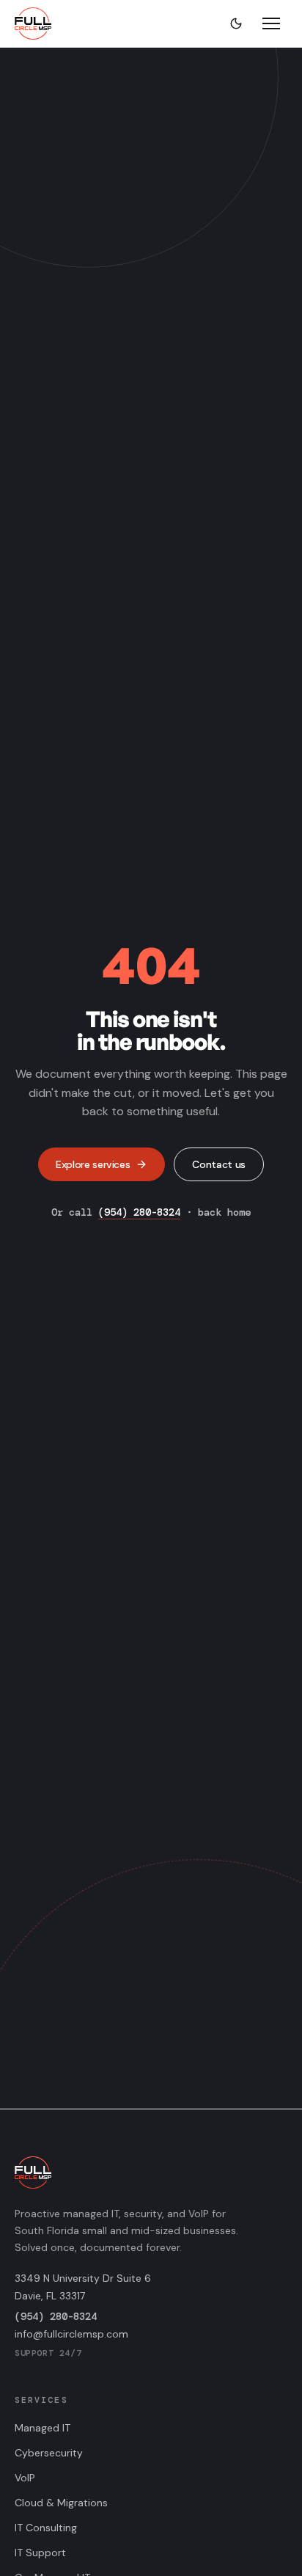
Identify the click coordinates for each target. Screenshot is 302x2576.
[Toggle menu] (271, 23)
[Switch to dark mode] (236, 23)
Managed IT (43, 2428)
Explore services (93, 1164)
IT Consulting (46, 2528)
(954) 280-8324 (139, 1212)
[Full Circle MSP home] (33, 23)
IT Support (40, 2553)
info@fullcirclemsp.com (71, 2334)
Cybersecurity (49, 2453)
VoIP (25, 2478)
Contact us (219, 1164)
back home (224, 1212)
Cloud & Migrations (61, 2503)
